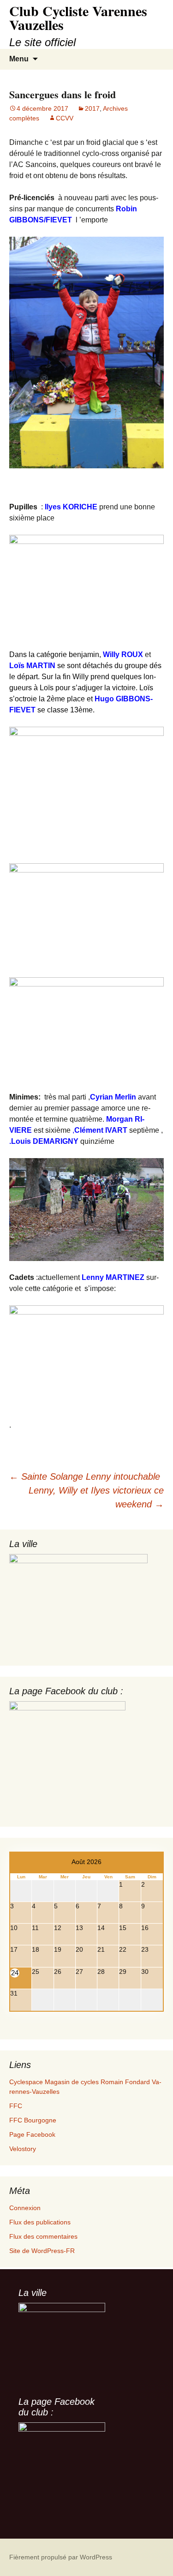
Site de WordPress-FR (42, 2251)
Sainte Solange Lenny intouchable (85, 1476)
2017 (92, 108)
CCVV (65, 118)
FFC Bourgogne (33, 2120)
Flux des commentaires (43, 2236)
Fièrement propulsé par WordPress (61, 2557)
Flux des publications (40, 2222)
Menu (19, 59)
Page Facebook (32, 2134)
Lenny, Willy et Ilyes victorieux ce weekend (96, 1497)
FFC (16, 2106)
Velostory (23, 2149)
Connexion (25, 2208)
